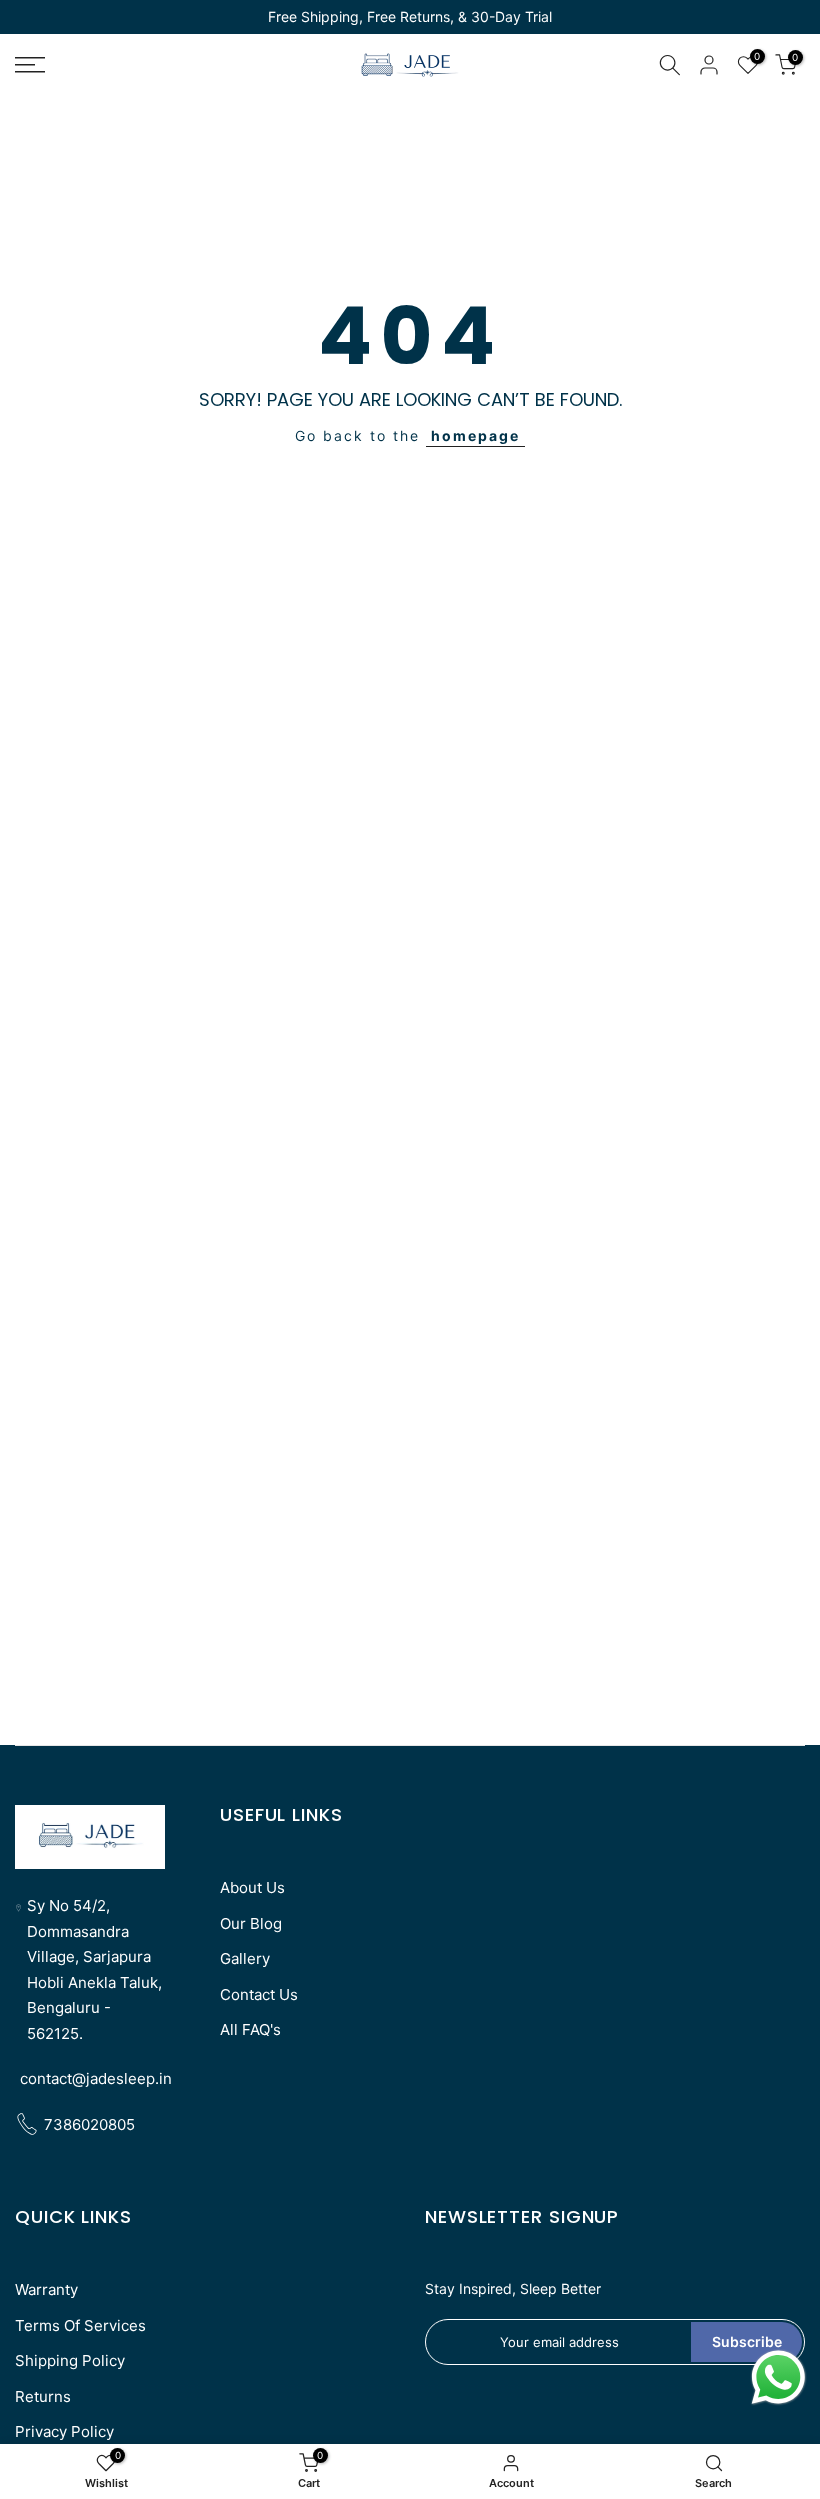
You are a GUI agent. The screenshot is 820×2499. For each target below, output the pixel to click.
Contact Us (259, 1994)
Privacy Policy (64, 2431)
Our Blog (251, 1923)
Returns (43, 2396)
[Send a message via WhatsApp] (778, 2377)
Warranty (46, 2289)
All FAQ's (250, 2029)
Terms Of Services (80, 2325)
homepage (475, 435)
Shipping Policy (70, 2360)
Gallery (245, 1958)
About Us (252, 1887)
